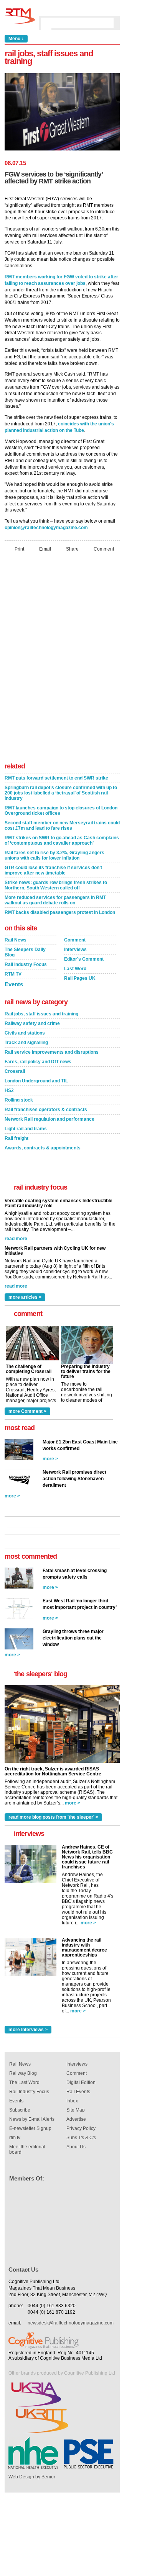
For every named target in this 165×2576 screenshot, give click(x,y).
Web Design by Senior (32, 2477)
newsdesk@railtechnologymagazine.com (71, 2323)
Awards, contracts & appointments (43, 1148)
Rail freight (16, 1138)
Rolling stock (19, 1100)
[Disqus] (62, 659)
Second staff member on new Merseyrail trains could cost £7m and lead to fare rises (62, 825)
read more (16, 1239)
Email (45, 549)
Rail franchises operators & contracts (46, 1110)
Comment (104, 549)
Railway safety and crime (32, 1023)
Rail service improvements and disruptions (52, 1052)
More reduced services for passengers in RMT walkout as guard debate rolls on (55, 900)
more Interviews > (28, 2030)
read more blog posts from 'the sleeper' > (53, 1817)
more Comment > (27, 1411)
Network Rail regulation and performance (49, 1119)
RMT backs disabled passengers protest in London (60, 912)
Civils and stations (25, 1033)
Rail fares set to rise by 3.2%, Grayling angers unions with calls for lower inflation (54, 855)
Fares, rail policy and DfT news (38, 1062)
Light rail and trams (26, 1129)
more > (50, 1459)
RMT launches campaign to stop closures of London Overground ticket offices (61, 811)
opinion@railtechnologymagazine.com (46, 528)
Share (72, 549)
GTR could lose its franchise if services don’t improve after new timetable (53, 870)
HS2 (9, 1090)
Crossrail (15, 1071)
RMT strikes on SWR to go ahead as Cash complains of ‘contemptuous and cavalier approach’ (62, 840)
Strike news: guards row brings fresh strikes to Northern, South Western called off (56, 885)
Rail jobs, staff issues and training (41, 1014)
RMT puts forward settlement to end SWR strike (56, 778)
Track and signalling (26, 1043)
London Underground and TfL (36, 1081)
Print (19, 549)
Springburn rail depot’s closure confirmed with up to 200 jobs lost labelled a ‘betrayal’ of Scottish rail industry (61, 793)
